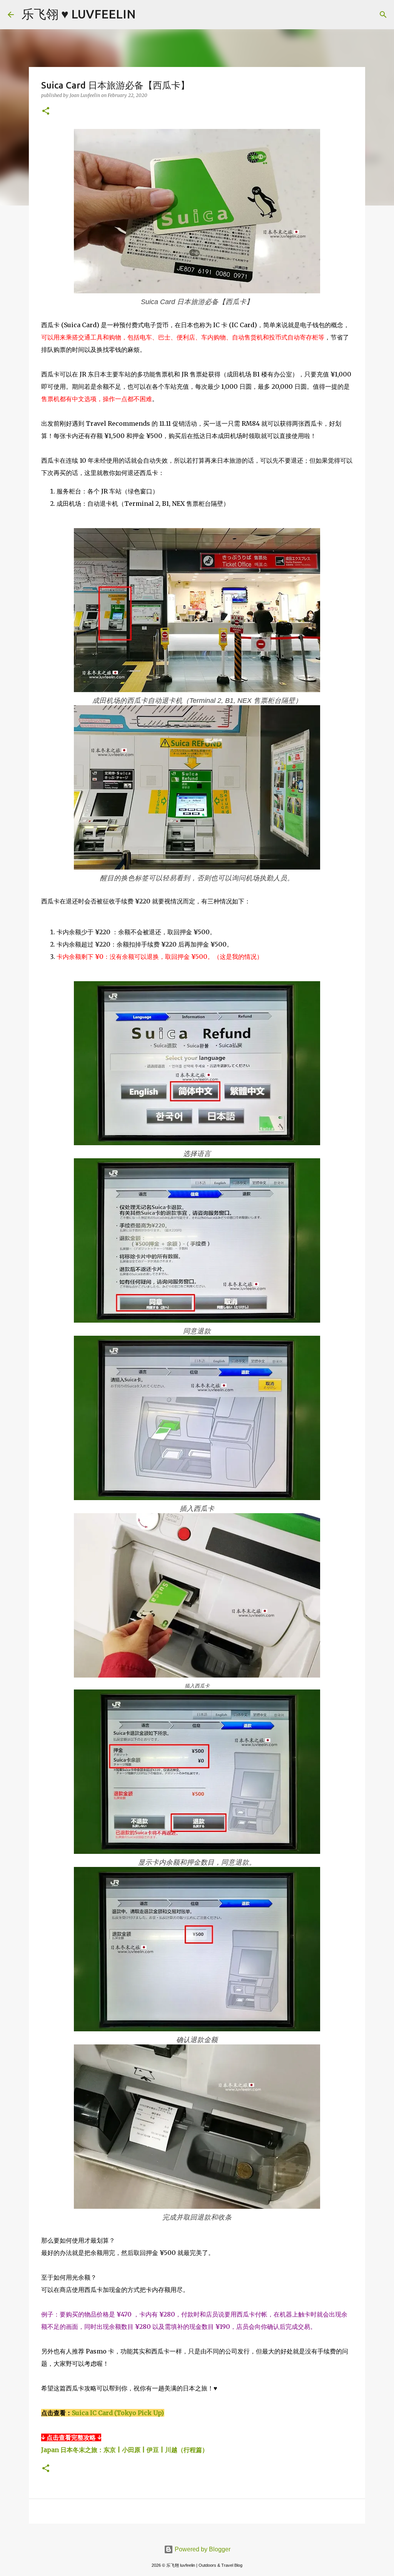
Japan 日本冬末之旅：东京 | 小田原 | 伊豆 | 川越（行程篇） (125, 2450)
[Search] (147, 15)
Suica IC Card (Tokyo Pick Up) (118, 2413)
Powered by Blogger (202, 2549)
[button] (46, 111)
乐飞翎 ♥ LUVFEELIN (79, 14)
